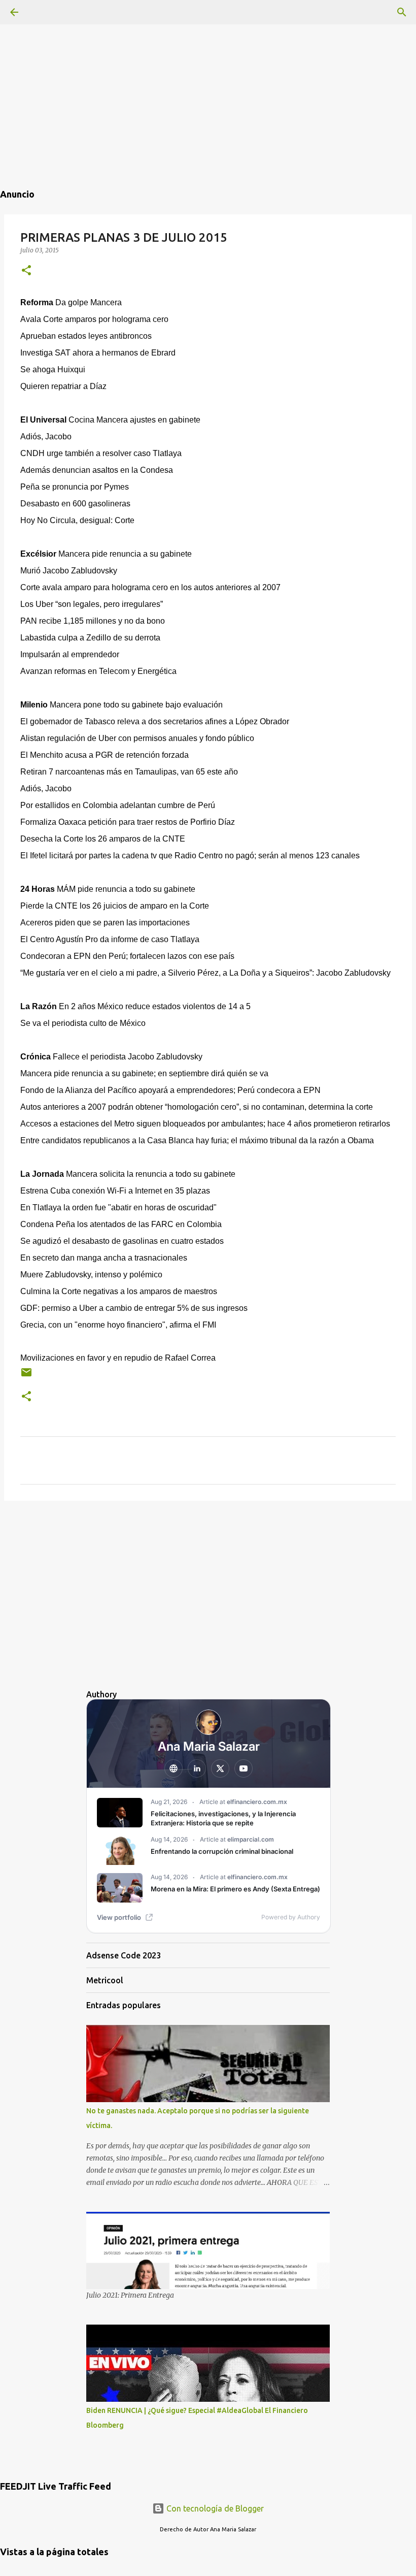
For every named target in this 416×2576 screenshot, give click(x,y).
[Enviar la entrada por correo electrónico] (26, 1376)
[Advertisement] (208, 71)
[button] (26, 271)
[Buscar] (402, 12)
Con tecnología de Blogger (214, 2508)
